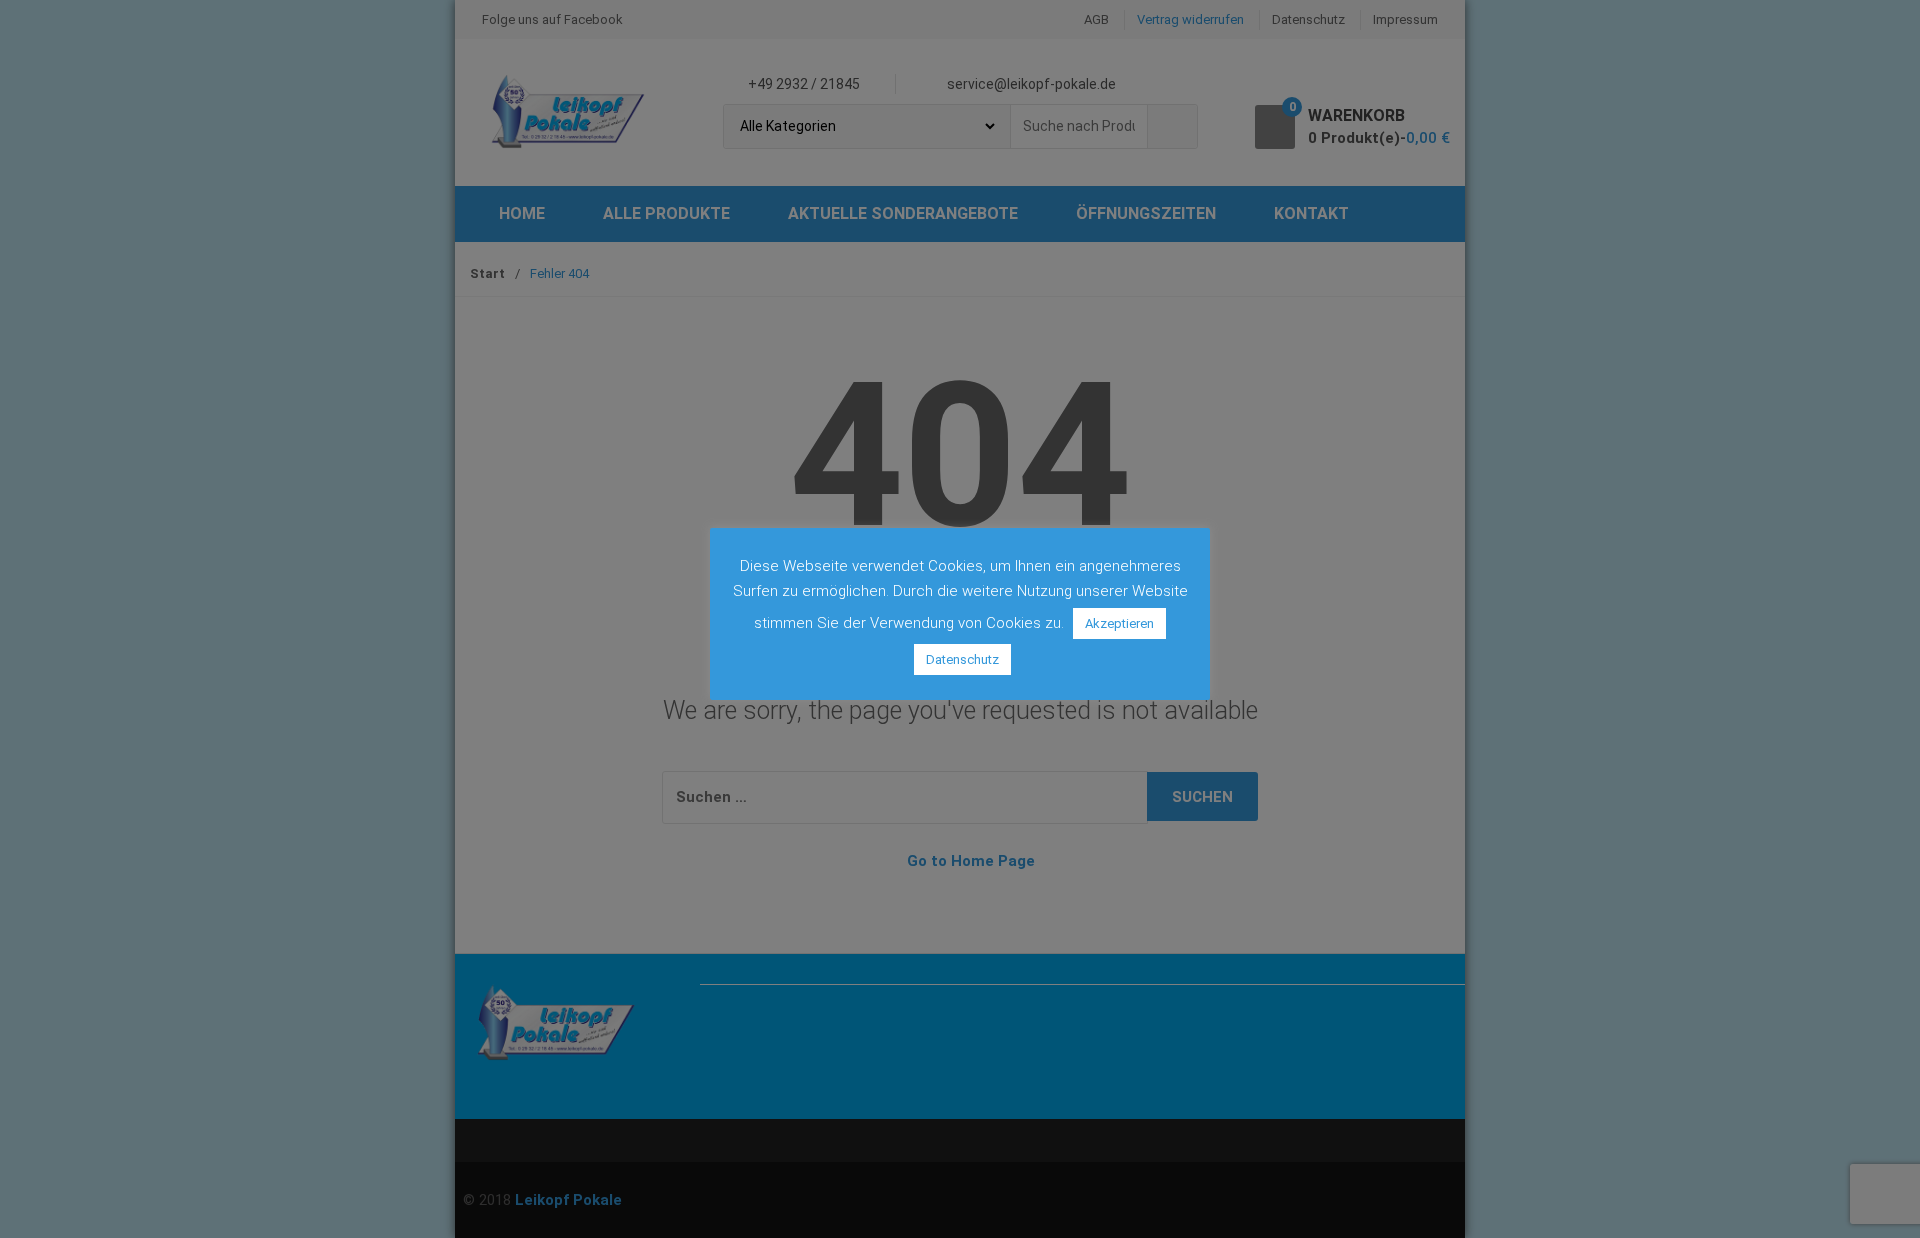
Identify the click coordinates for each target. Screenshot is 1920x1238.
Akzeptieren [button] (1119, 623)
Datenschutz (962, 659)
